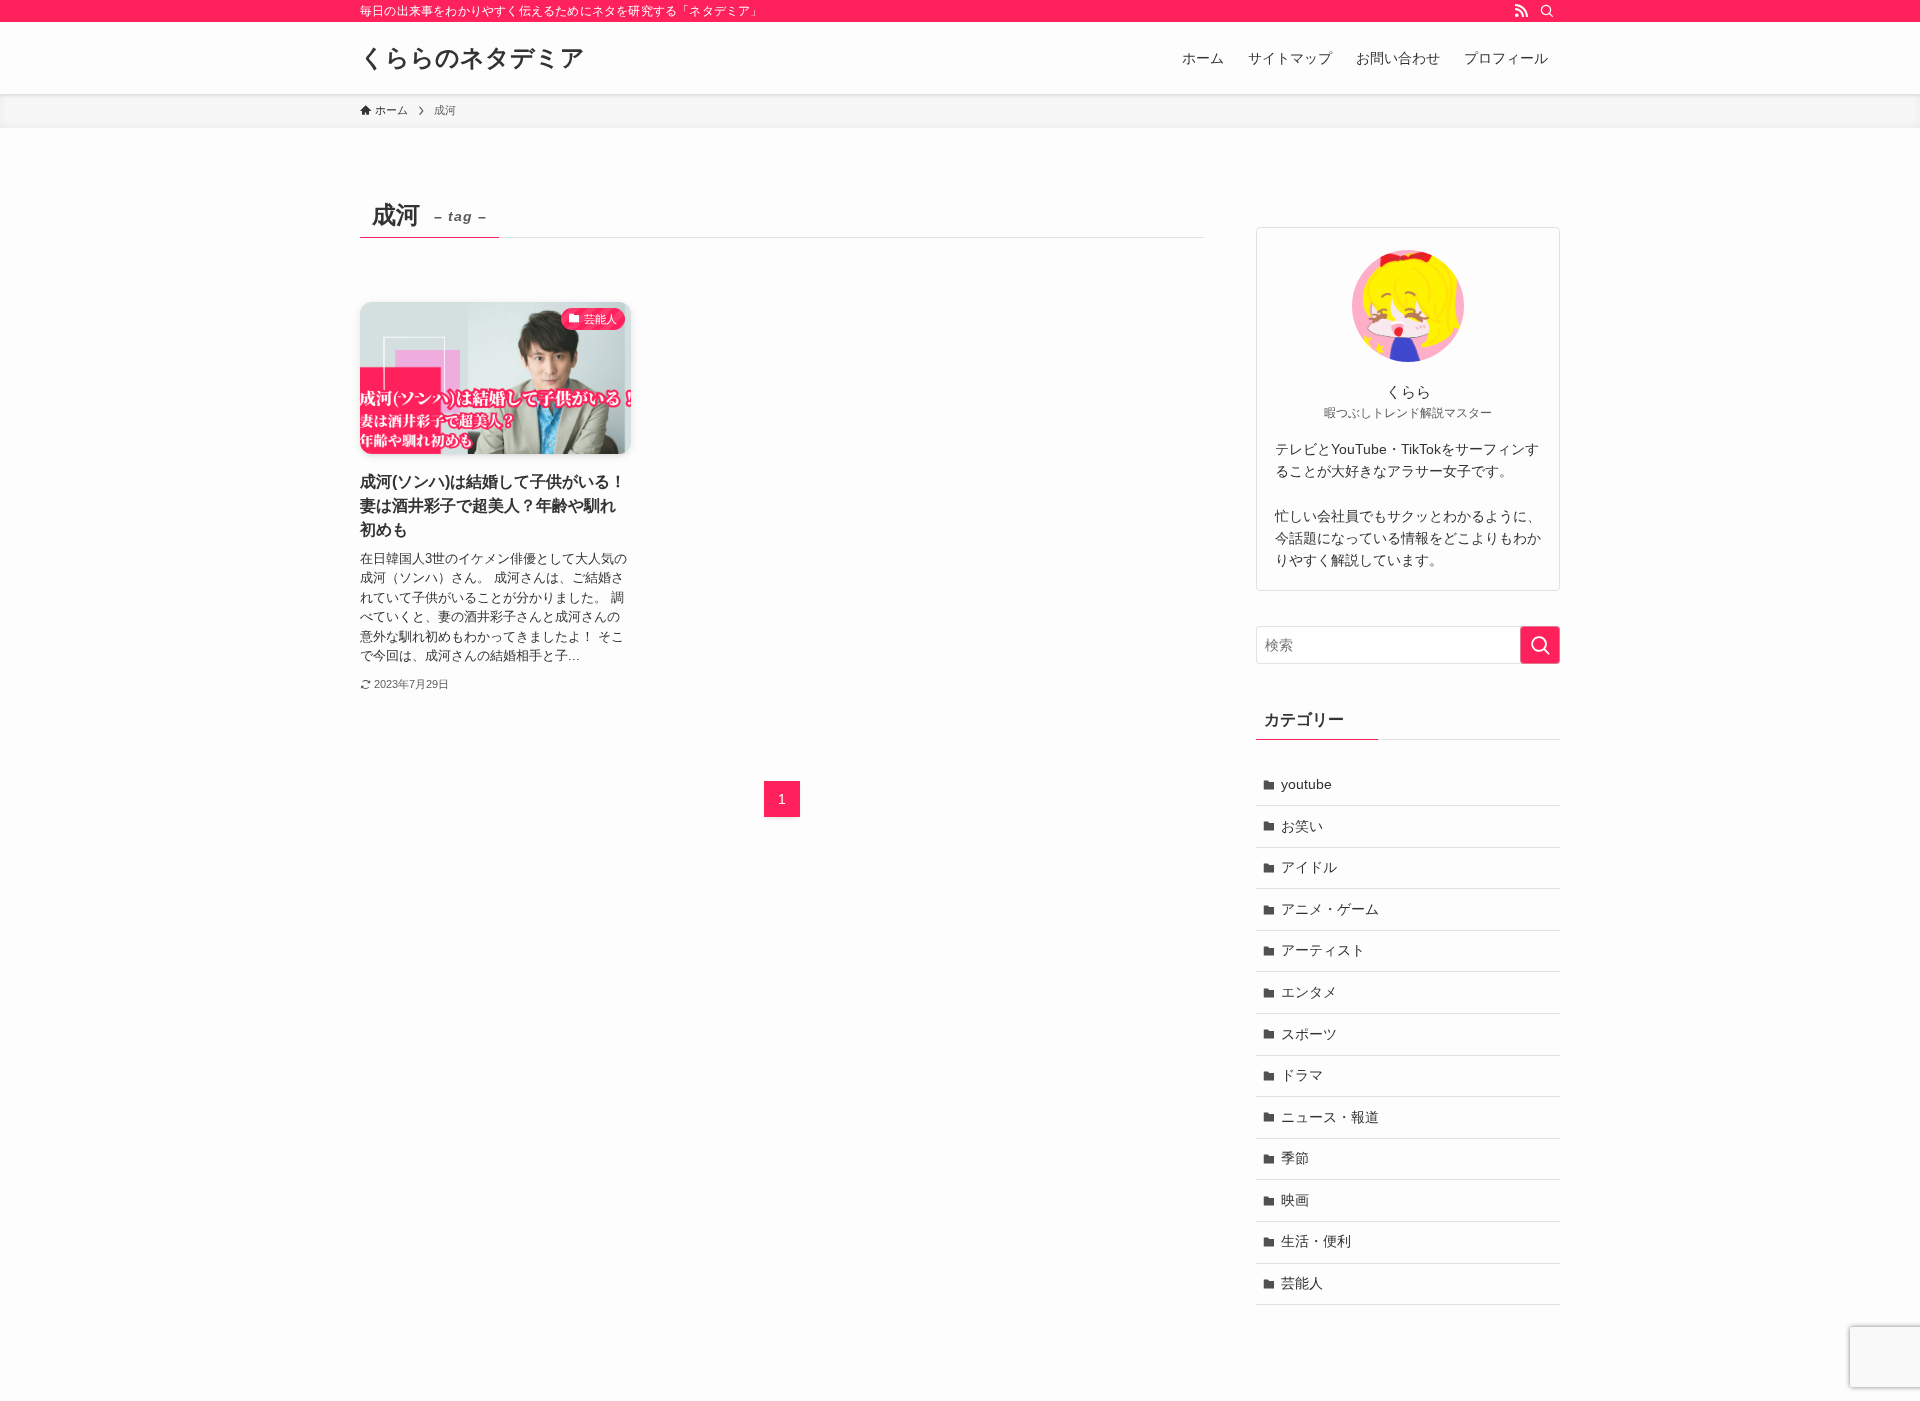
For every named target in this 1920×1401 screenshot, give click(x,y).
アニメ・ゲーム (1330, 909)
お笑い (1302, 826)
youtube (1306, 784)
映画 (1295, 1200)
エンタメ (1309, 992)
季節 (1295, 1158)
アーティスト (1323, 950)
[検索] (1547, 11)
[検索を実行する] (1540, 645)
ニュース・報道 (1330, 1117)
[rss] (1521, 11)
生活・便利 (1316, 1241)
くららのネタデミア (472, 58)
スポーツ (1309, 1034)
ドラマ (1302, 1075)
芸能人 (1302, 1283)
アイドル (1309, 867)
